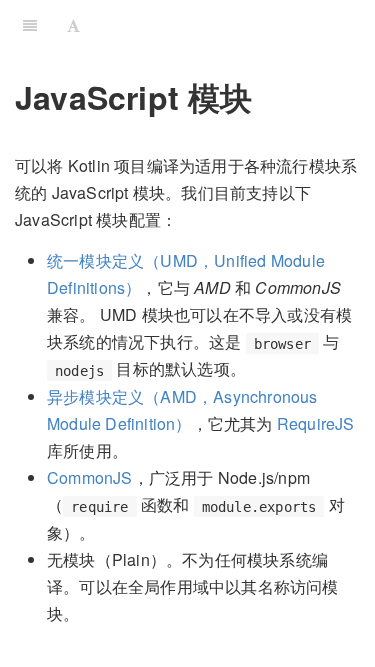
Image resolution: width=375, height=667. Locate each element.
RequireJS (316, 423)
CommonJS (90, 477)
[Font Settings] (73, 25)
